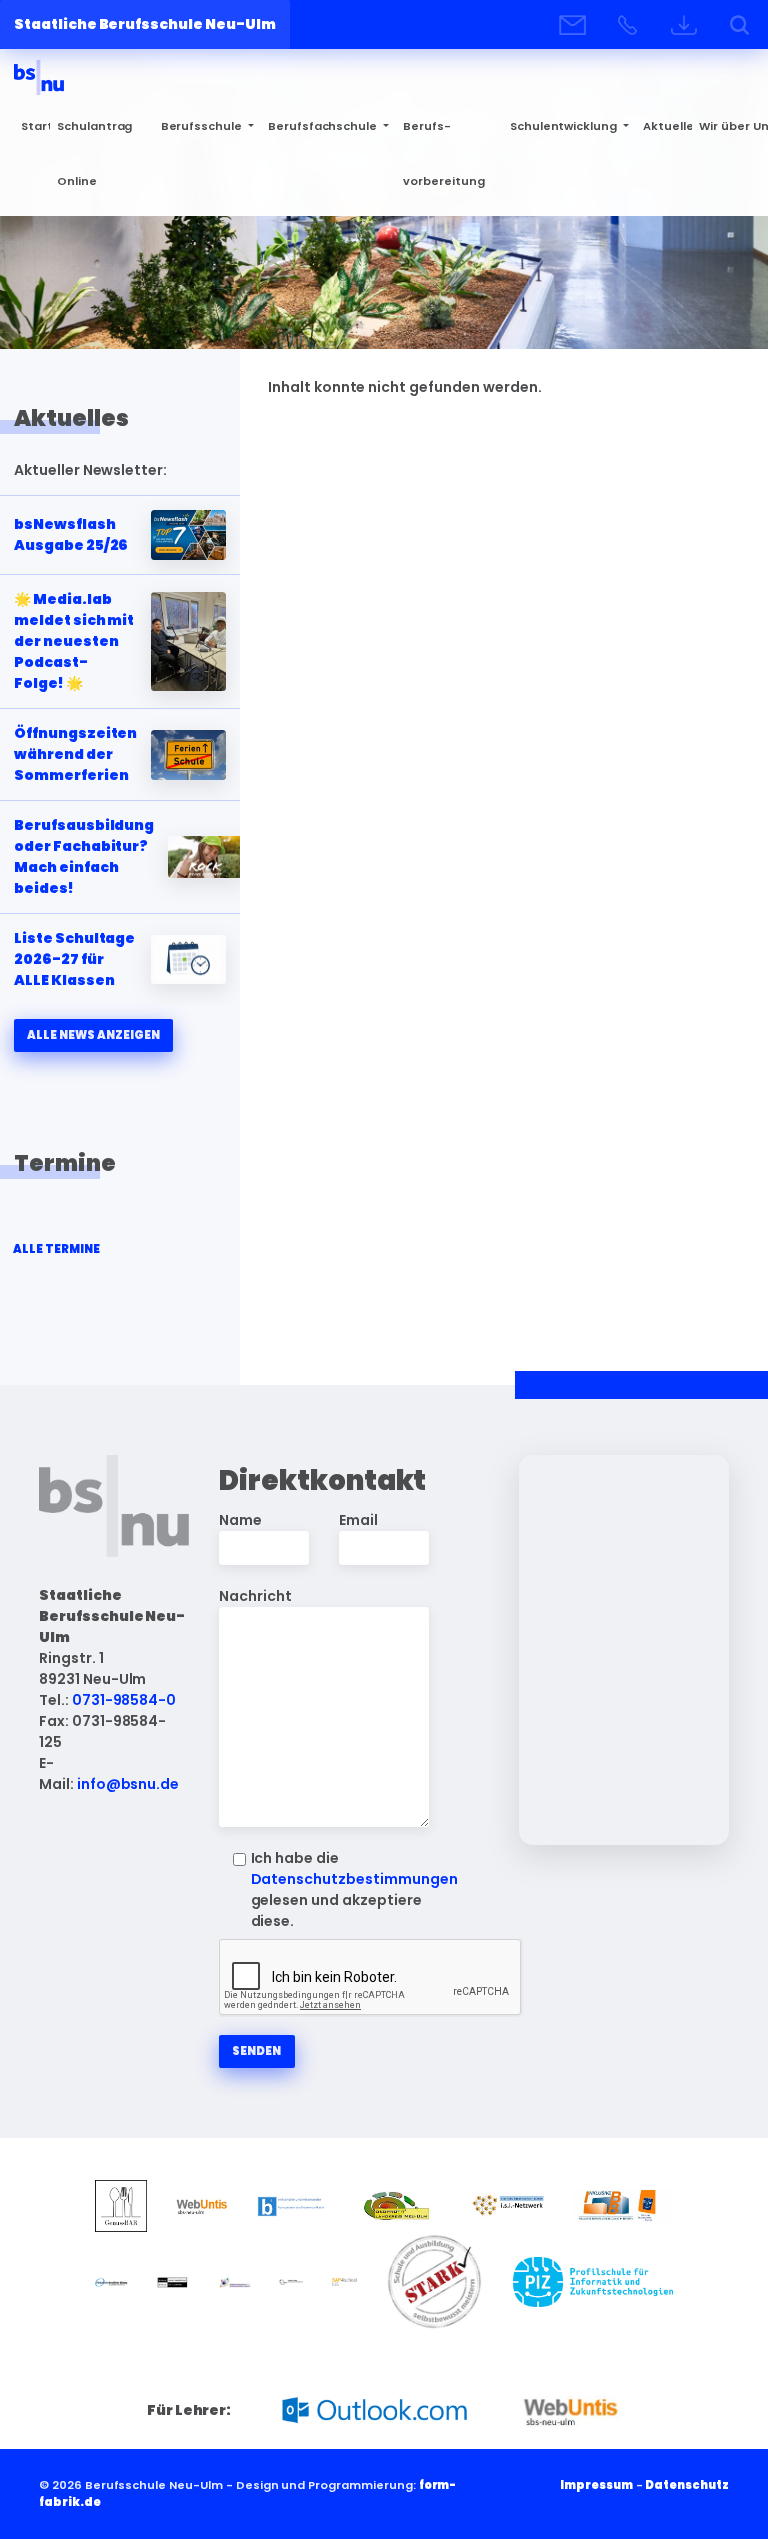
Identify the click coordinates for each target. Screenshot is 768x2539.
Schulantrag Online (95, 153)
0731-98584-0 (124, 1700)
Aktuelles (667, 126)
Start (35, 126)
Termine (65, 1163)
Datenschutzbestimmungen (354, 1879)
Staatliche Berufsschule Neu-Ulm (145, 24)
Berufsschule (203, 126)
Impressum (596, 2485)
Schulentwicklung (565, 126)
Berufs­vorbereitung (444, 153)
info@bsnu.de (128, 1784)
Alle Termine (56, 1249)
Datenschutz (687, 2485)
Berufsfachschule (324, 126)
